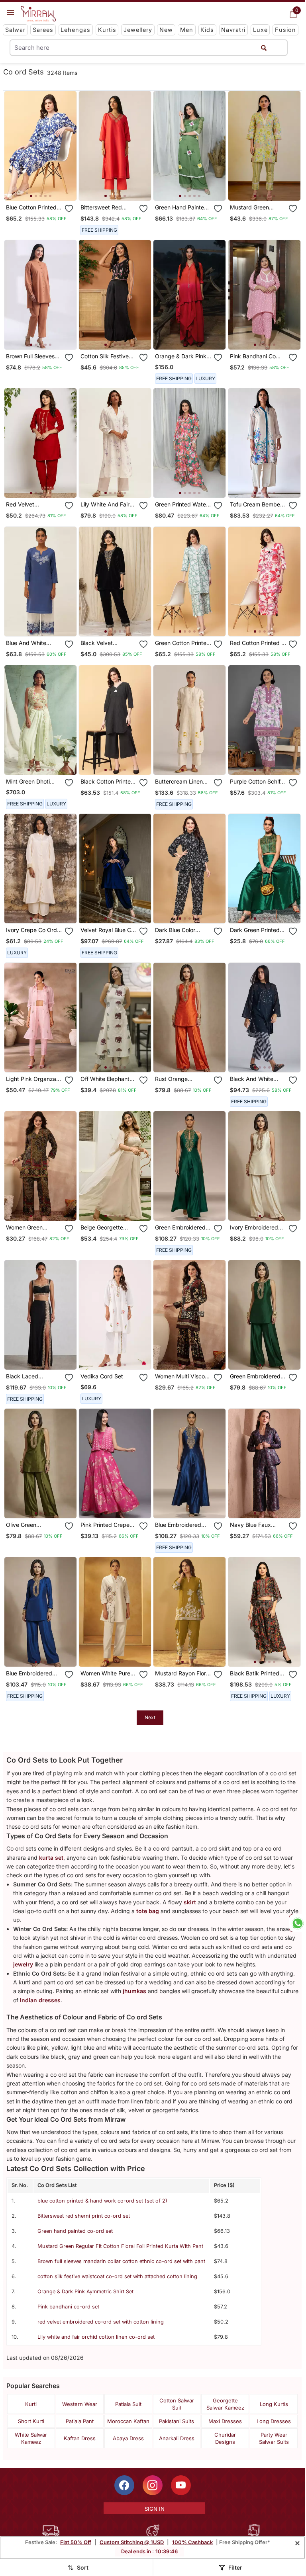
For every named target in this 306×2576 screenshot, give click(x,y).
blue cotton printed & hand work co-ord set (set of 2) (102, 2201)
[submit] (264, 48)
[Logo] (38, 14)
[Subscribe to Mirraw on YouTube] (181, 2485)
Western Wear (80, 2404)
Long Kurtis (274, 2404)
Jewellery (138, 30)
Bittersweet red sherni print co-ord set (84, 2216)
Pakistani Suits (177, 2421)
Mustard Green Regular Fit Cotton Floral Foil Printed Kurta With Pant (120, 2246)
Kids (207, 30)
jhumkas (134, 1991)
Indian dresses (40, 2000)
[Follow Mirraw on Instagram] (153, 2485)
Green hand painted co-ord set (75, 2231)
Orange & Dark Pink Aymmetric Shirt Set (85, 2292)
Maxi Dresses (225, 2421)
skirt (190, 1902)
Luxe (260, 30)
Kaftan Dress (80, 2438)
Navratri (233, 30)
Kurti (31, 2404)
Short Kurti (31, 2421)
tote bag (148, 1911)
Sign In (155, 2509)
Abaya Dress (128, 2438)
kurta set (51, 1858)
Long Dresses (274, 2421)
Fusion (285, 30)
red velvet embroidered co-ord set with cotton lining (101, 2322)
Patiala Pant (80, 2421)
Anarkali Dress (177, 2438)
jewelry (23, 1964)
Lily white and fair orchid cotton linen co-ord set (96, 2337)
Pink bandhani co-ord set (68, 2307)
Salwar (15, 30)
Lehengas (76, 30)
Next (150, 1717)
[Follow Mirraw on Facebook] (124, 2485)
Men (187, 30)
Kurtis (107, 30)
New (166, 30)
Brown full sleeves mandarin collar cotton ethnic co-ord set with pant (121, 2261)
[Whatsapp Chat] (297, 1923)
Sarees (43, 30)
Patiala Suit (128, 2404)
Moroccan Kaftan (128, 2421)
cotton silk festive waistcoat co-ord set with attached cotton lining (117, 2276)
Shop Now (47, 188)
